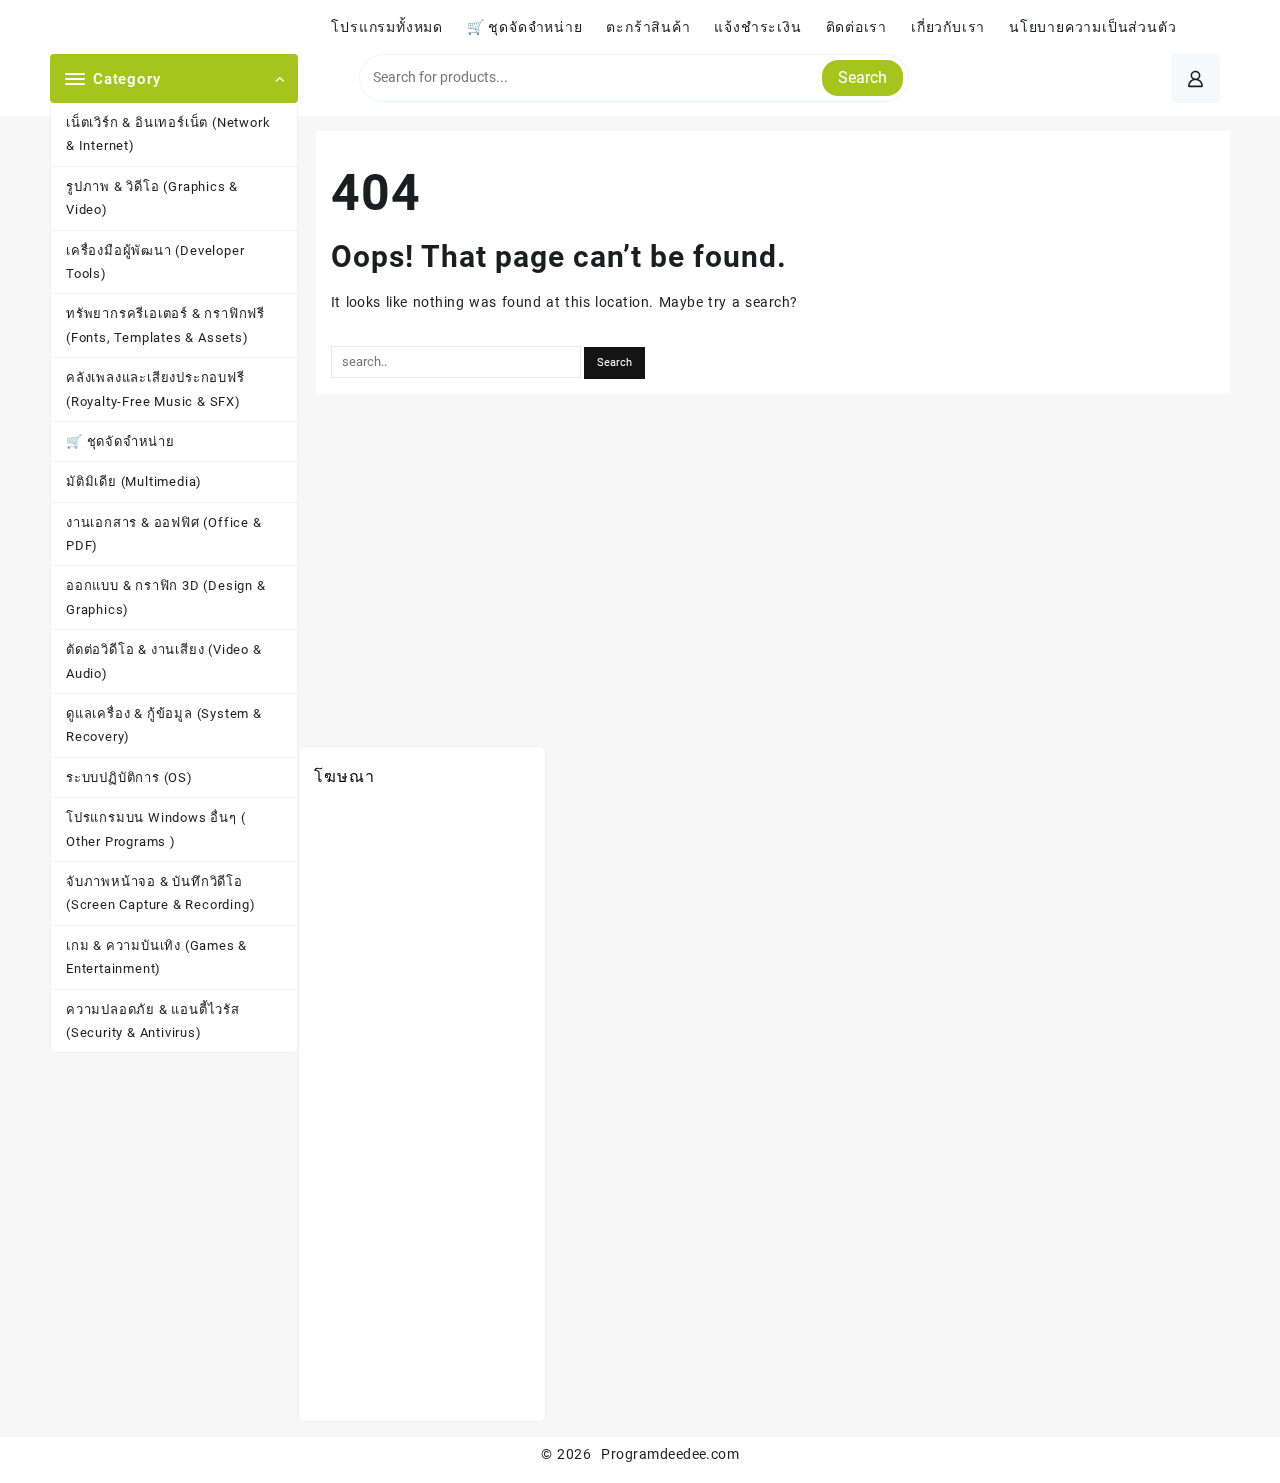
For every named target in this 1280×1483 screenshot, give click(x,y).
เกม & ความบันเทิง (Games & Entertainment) (156, 957)
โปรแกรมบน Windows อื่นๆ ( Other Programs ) (155, 829)
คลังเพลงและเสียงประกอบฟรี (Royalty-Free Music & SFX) (155, 389)
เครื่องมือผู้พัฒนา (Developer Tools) (155, 262)
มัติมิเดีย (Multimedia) (134, 481)
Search (862, 77)
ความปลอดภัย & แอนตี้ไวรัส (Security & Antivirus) (153, 1021)
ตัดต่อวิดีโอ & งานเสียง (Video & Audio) (164, 661)
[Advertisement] (422, 1106)
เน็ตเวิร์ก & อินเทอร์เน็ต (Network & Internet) (168, 134)
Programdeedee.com (670, 1454)
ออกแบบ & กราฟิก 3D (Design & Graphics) (166, 597)
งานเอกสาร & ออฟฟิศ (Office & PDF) (164, 534)
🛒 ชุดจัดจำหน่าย (120, 441)
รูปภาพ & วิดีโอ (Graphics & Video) (152, 198)
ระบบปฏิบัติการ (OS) (129, 777)
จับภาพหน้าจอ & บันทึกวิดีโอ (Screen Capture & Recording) (160, 893)
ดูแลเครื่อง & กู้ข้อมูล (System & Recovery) (164, 725)
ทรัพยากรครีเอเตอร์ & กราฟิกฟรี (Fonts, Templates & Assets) (165, 325)
